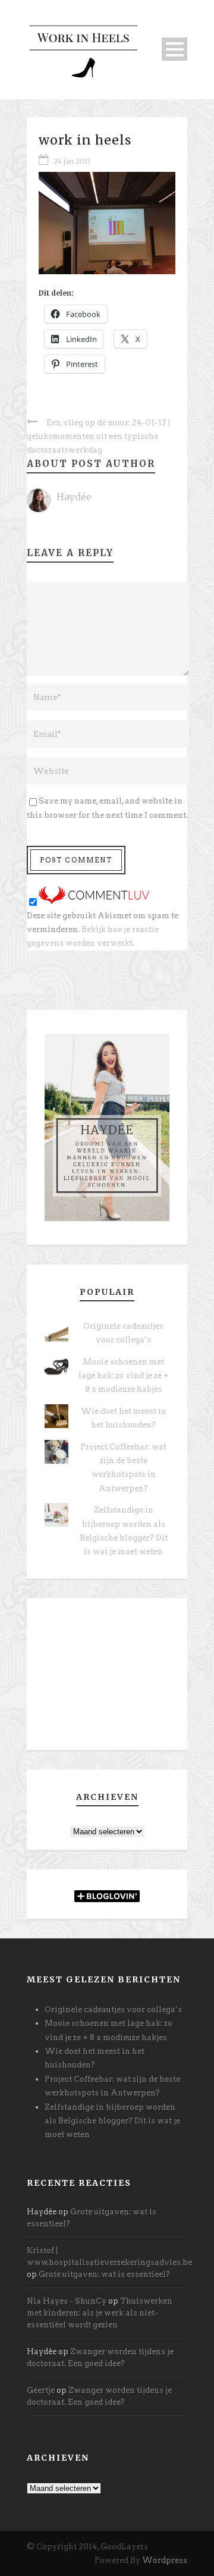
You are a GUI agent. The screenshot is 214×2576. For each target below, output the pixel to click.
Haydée (74, 497)
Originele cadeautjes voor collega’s (113, 2009)
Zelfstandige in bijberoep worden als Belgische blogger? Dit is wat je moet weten (112, 2121)
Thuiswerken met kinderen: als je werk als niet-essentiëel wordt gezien (100, 2313)
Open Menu (174, 49)
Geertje (41, 2390)
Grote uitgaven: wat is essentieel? (104, 2274)
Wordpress (165, 2560)
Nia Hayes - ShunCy (67, 2301)
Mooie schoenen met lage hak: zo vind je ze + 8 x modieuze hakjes (124, 1376)
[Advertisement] (107, 1678)
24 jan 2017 (72, 161)
